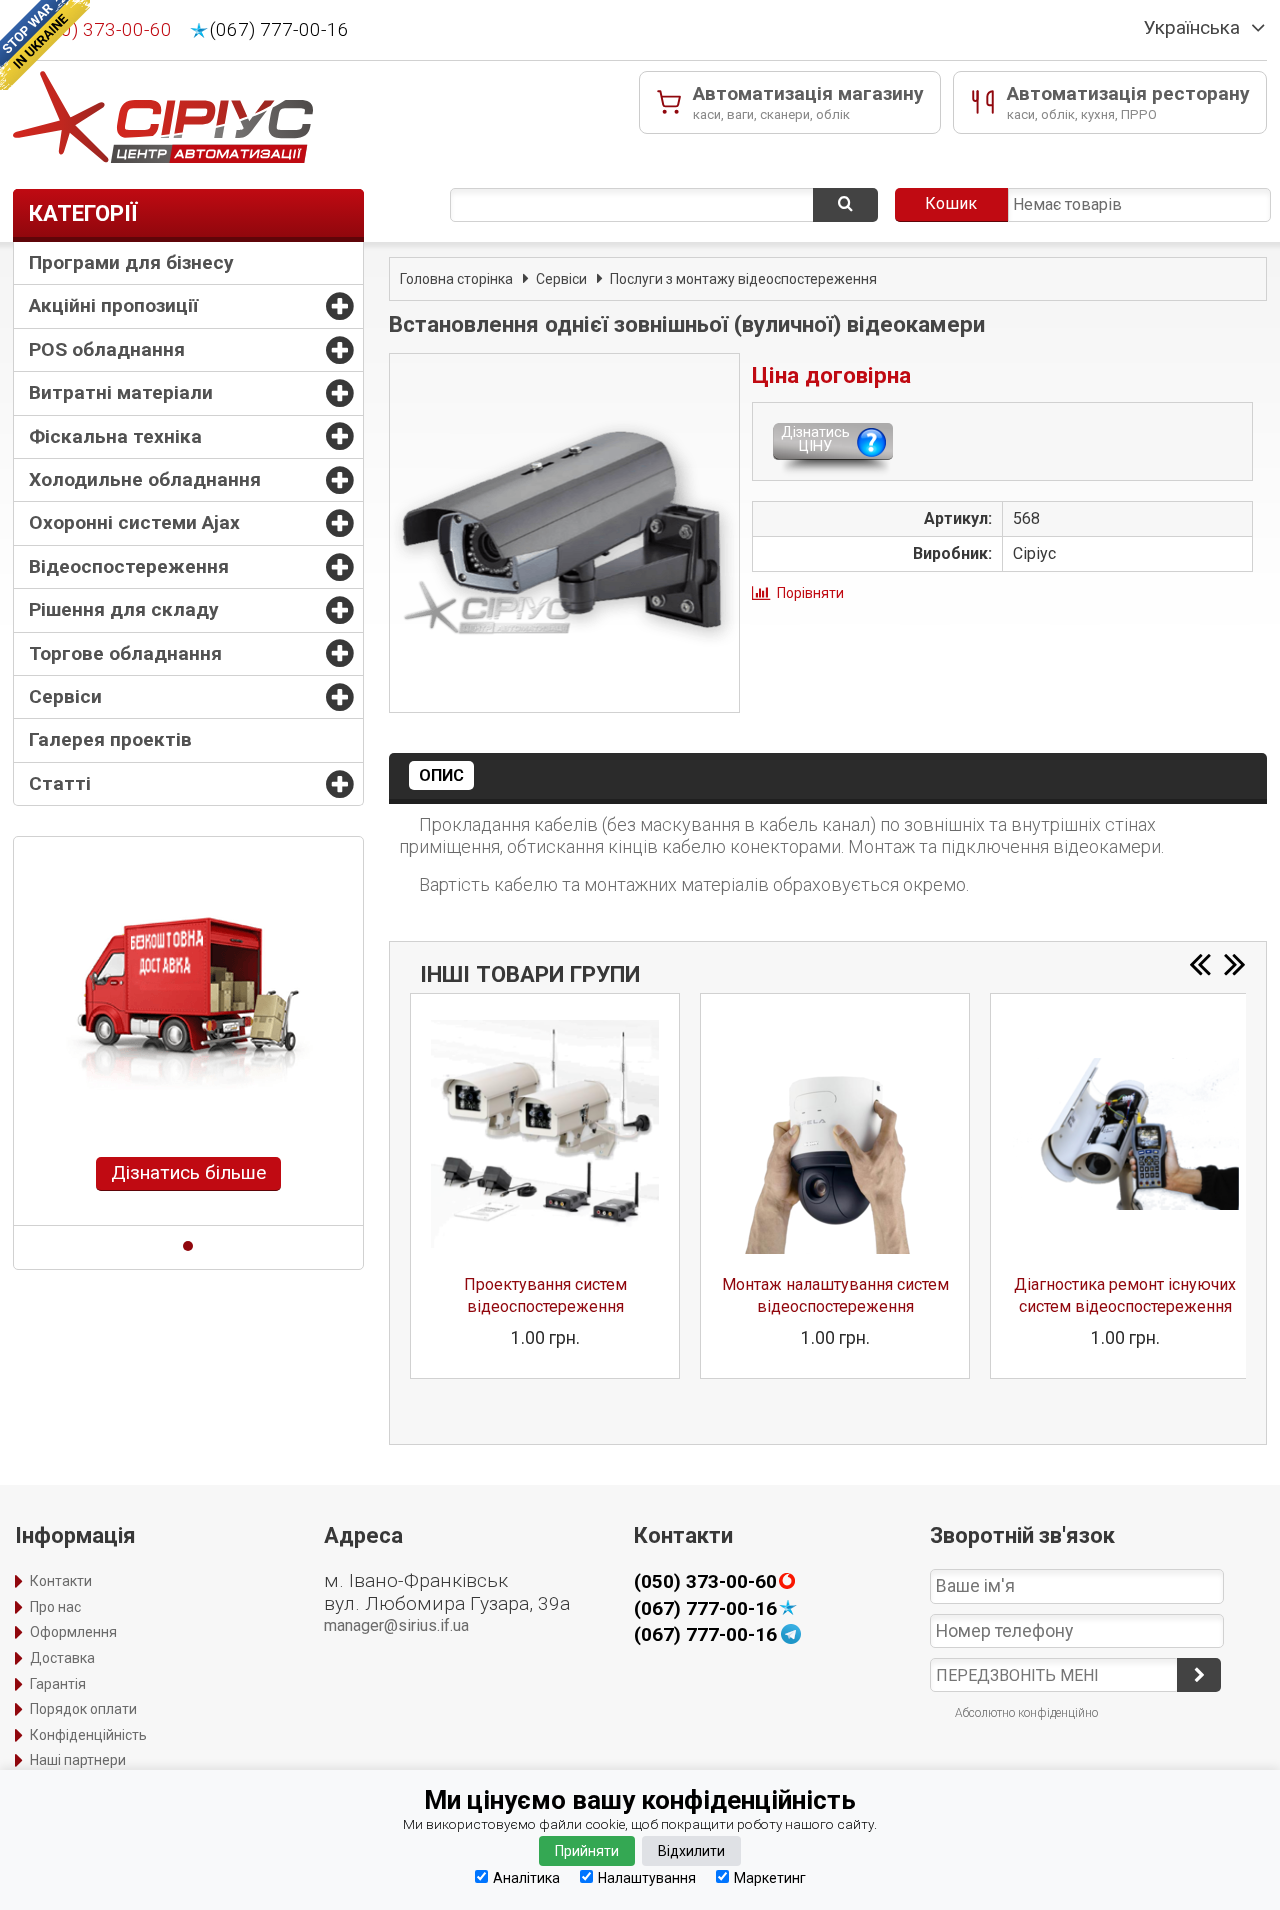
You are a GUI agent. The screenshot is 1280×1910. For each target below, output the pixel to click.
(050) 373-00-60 (102, 30)
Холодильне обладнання (145, 479)
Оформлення (73, 1632)
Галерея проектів (110, 739)
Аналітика (526, 1877)
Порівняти (810, 593)
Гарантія (58, 1684)
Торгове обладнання (125, 653)
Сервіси (65, 696)
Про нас (55, 1607)
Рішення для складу (124, 609)
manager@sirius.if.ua (396, 1625)
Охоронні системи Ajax (134, 522)
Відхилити (691, 1851)
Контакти (61, 1581)
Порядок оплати (83, 1709)
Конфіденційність (88, 1735)
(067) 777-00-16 (279, 30)
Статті (60, 783)
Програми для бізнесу (131, 262)
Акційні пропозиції (113, 305)
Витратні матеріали (121, 392)
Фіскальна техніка (115, 436)
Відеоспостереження (129, 566)
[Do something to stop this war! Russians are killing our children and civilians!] (45, 45)
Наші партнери (78, 1760)
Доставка (62, 1658)
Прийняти (587, 1851)
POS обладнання (107, 349)
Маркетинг (770, 1877)
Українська (1192, 28)
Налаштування (647, 1877)
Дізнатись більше (188, 1172)
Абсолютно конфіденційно (1026, 1713)
